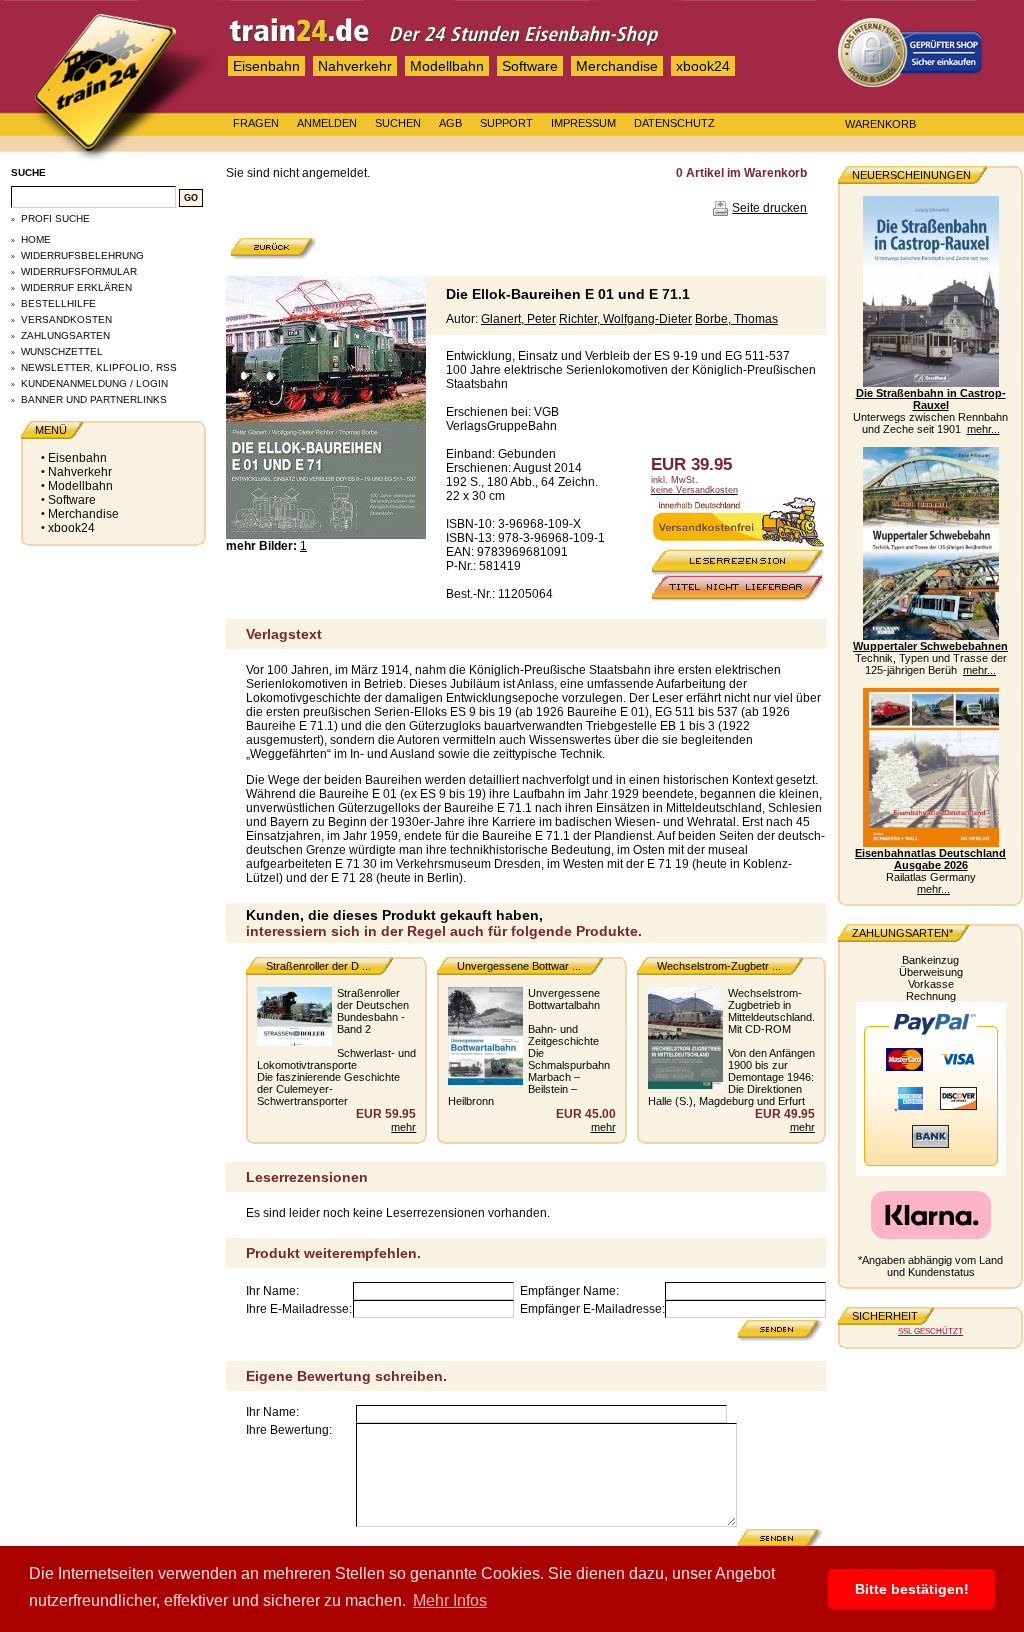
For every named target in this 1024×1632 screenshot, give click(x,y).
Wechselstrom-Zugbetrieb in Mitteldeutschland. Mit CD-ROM (771, 1011)
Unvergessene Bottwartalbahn (564, 999)
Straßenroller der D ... (318, 966)
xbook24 (703, 66)
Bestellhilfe (58, 303)
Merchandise (617, 66)
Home (36, 239)
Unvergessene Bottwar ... (519, 966)
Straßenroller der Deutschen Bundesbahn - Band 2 (373, 1011)
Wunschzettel (62, 351)
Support (506, 123)
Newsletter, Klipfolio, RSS (99, 367)
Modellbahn (447, 66)
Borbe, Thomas (736, 319)
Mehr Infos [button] (450, 1600)
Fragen (256, 123)
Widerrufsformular (79, 271)
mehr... (983, 429)
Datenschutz (674, 123)
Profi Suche (55, 218)
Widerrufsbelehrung (82, 255)
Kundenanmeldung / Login (94, 383)
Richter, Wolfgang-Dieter (625, 319)
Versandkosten (66, 319)
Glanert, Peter (518, 319)
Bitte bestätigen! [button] (912, 1589)
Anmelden (327, 123)
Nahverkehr (355, 66)
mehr (403, 1127)
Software (530, 66)
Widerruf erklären (76, 287)
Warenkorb (880, 124)
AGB (450, 123)
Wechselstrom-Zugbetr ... (719, 966)
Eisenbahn (266, 66)
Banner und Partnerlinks (94, 399)
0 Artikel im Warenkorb (741, 173)
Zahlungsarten (65, 335)
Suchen (398, 123)
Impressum (583, 123)
